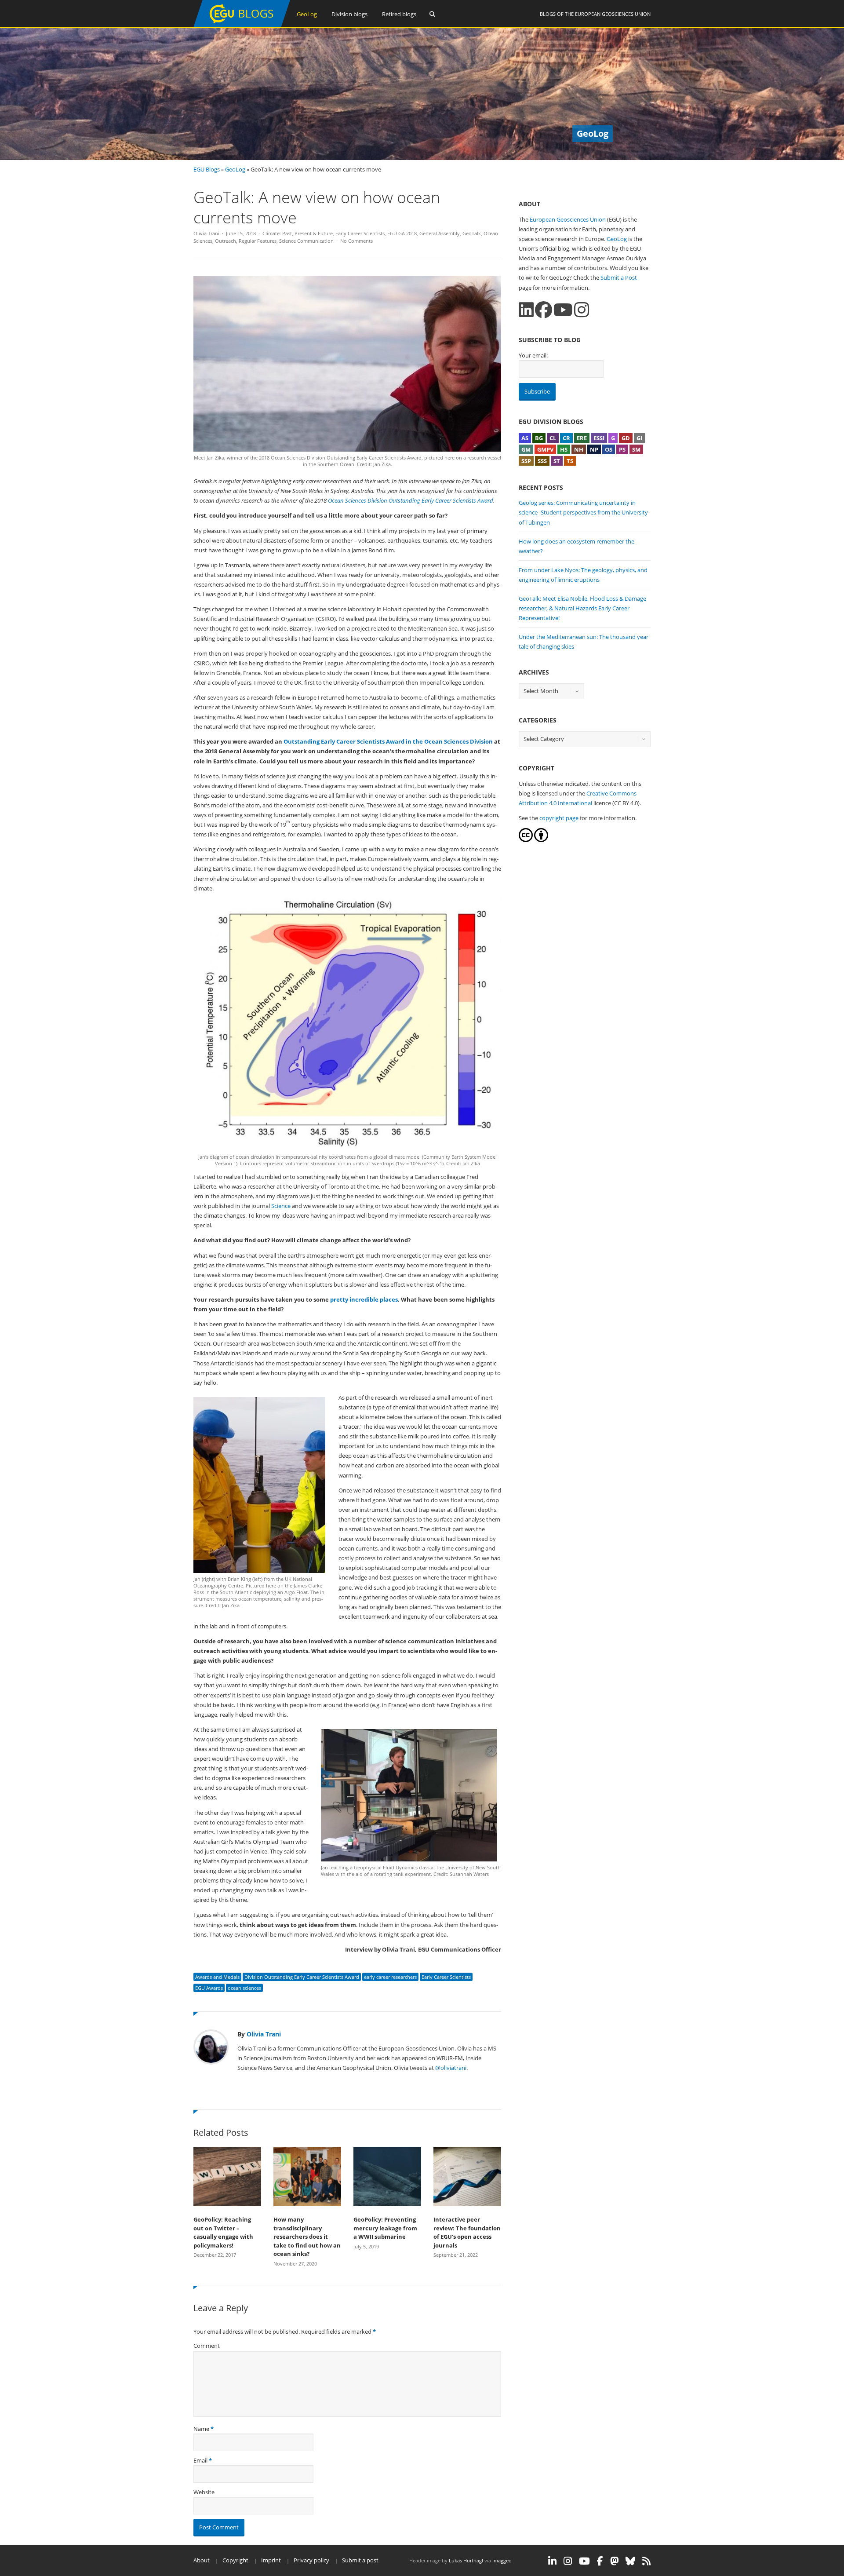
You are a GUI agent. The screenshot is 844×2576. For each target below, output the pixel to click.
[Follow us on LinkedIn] (526, 310)
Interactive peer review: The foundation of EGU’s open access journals (467, 2232)
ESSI (599, 438)
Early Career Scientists (360, 233)
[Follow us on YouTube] (563, 310)
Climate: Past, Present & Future (298, 233)
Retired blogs (399, 14)
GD (626, 438)
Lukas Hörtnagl (466, 2560)
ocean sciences (244, 1988)
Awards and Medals (217, 1977)
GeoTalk (472, 233)
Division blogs (349, 14)
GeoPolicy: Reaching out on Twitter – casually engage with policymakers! (223, 2232)
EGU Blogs (207, 169)
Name (201, 2429)
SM (636, 449)
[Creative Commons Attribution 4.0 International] (526, 840)
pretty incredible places (364, 1299)
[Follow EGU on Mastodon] (614, 2561)
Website (204, 2492)
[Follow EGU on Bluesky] (630, 2561)
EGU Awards (209, 1988)
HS (564, 449)
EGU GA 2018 (402, 233)
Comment (207, 2346)
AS (525, 438)
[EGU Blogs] (242, 25)
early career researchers (390, 1977)
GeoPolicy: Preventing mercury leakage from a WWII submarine (385, 2228)
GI (639, 438)
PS (622, 449)
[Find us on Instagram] (582, 310)
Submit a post (360, 2560)
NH (579, 449)
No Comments (357, 241)
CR (566, 438)
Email (200, 2460)
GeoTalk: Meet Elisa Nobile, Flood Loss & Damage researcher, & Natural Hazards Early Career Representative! (582, 608)
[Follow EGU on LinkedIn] (552, 2561)
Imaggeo (502, 2560)
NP (594, 449)
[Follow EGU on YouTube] (584, 2561)
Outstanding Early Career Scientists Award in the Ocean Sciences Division (388, 741)
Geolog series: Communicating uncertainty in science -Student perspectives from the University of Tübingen (583, 512)
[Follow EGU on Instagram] (568, 2561)
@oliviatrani (451, 2068)
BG (539, 438)
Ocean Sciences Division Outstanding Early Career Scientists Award (411, 500)
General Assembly (440, 233)
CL (553, 438)
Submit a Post (619, 277)
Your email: (533, 355)
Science (281, 1206)
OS (609, 449)
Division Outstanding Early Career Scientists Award (302, 1977)
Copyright (235, 2560)
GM (526, 449)
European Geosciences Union (613, 14)
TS (570, 461)
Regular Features (258, 241)
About (202, 2560)
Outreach (226, 241)
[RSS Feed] (646, 2561)
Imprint (271, 2560)
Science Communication (306, 241)
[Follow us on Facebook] (544, 310)
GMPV (545, 449)
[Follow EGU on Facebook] (600, 2561)
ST (557, 461)
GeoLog (307, 14)
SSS (542, 461)
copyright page (559, 818)
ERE (582, 438)
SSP (526, 461)
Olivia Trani (206, 233)
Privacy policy (311, 2560)
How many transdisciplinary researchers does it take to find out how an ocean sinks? (307, 2237)
